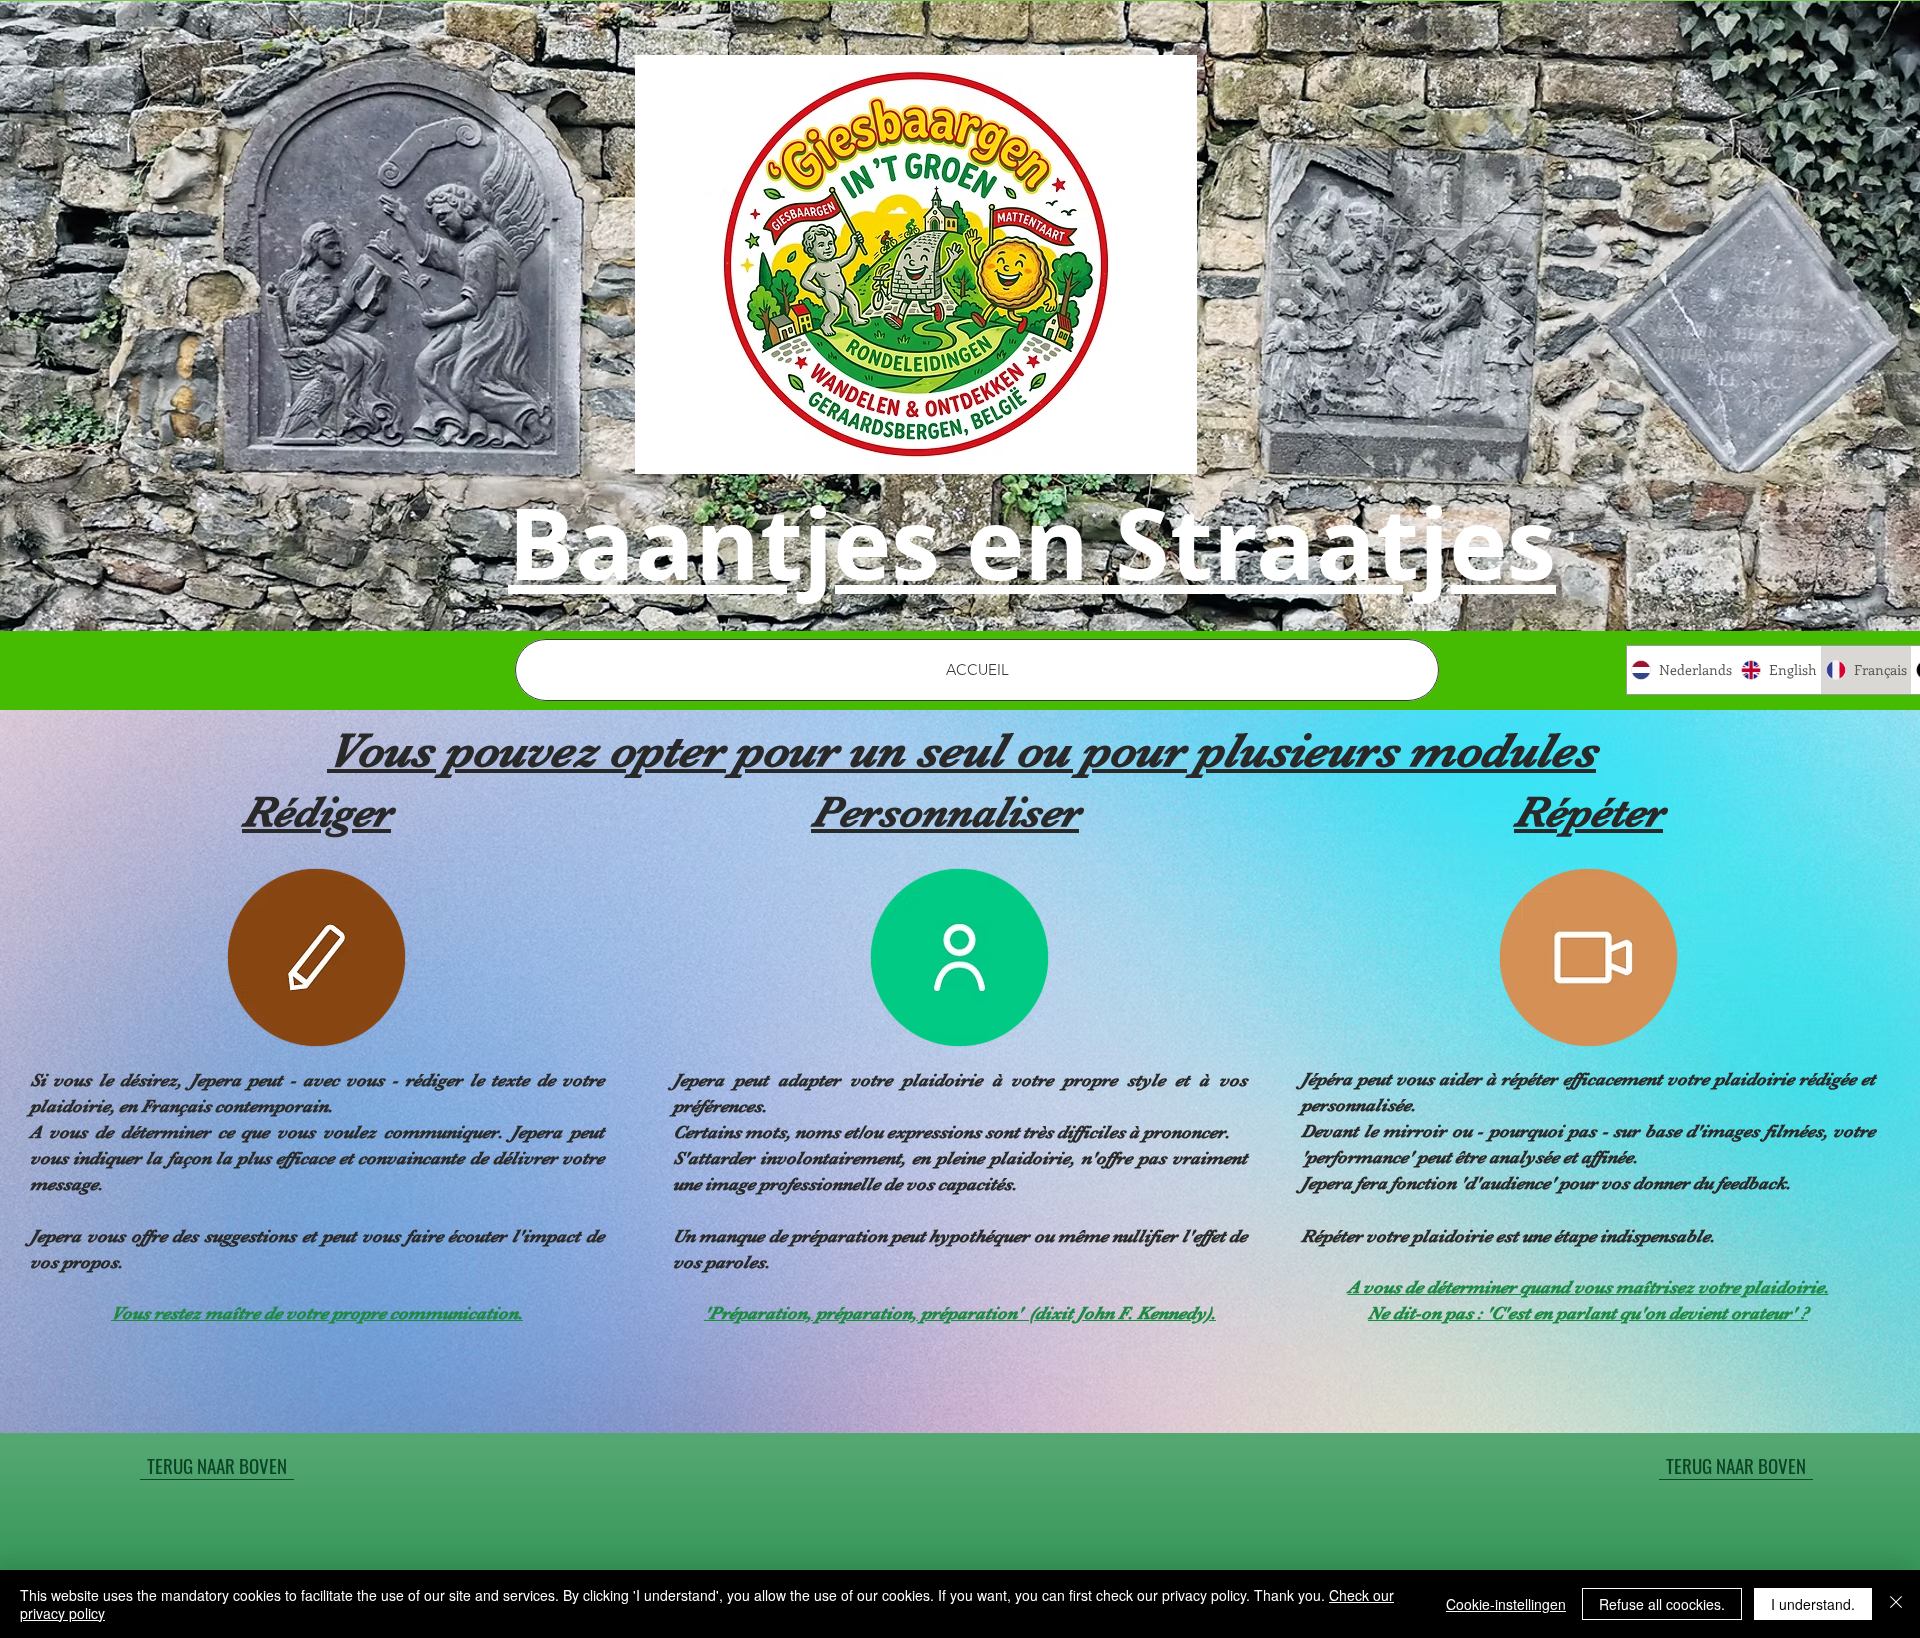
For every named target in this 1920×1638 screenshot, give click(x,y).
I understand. (1813, 1604)
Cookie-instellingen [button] (1506, 1604)
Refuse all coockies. (1662, 1604)
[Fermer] (1896, 1604)
